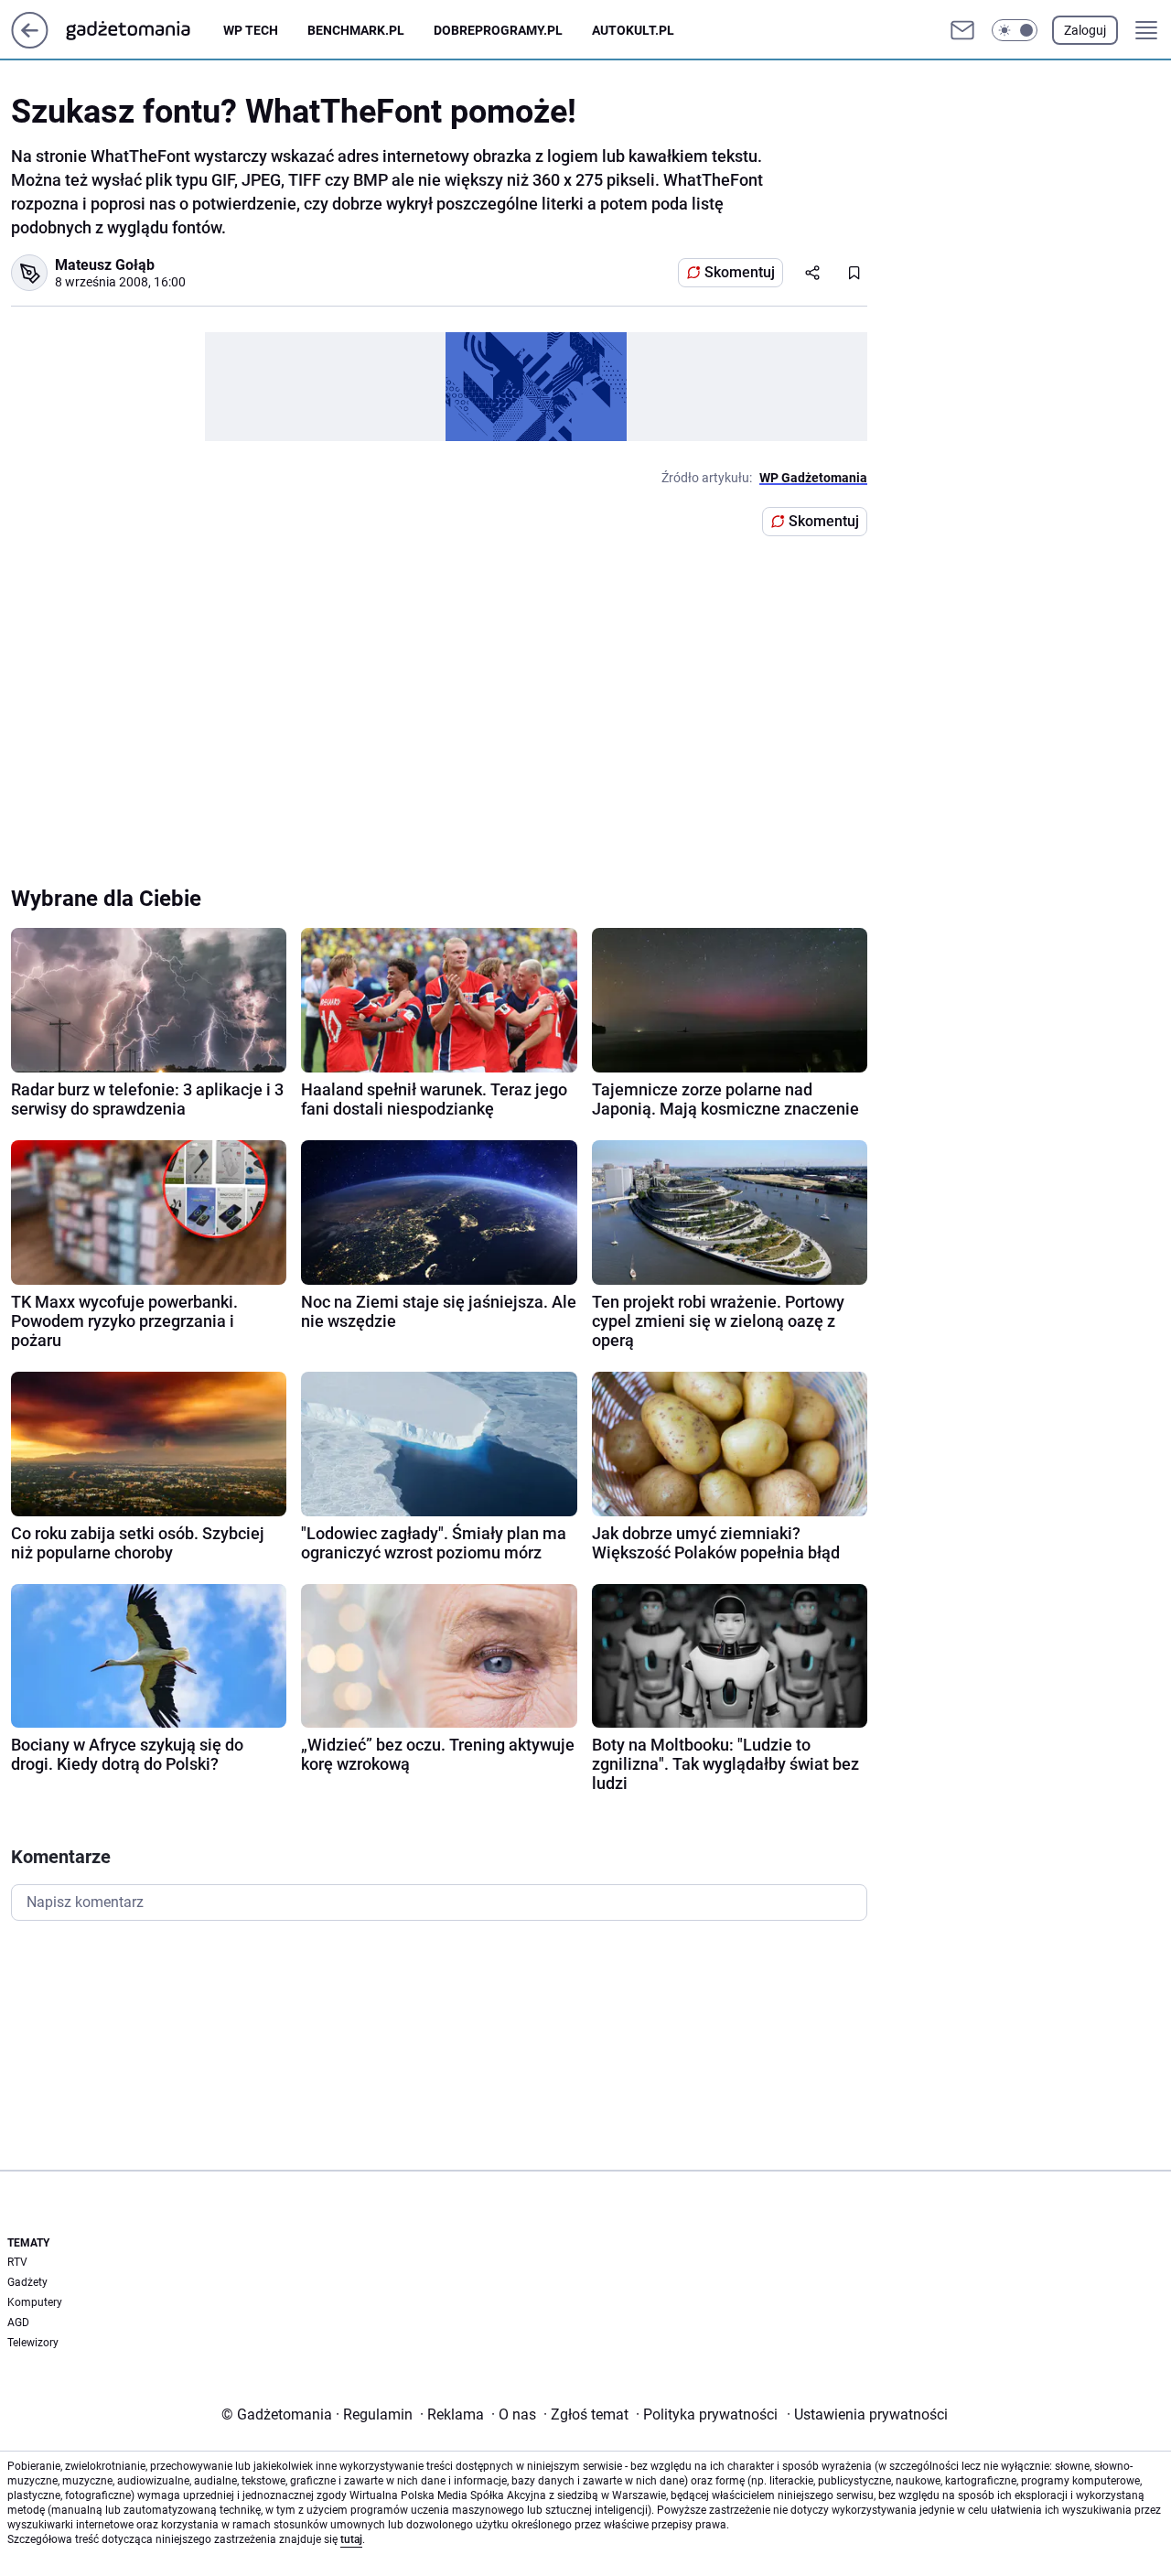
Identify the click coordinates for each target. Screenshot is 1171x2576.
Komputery (35, 2302)
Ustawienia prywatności (867, 2414)
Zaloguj (1085, 30)
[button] (1015, 30)
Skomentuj (740, 272)
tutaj (351, 2539)
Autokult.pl (633, 30)
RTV (17, 2262)
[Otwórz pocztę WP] (962, 30)
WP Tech (251, 30)
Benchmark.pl (356, 30)
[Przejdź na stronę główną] (30, 43)
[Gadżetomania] (143, 30)
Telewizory (33, 2343)
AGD (18, 2323)
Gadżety (27, 2282)
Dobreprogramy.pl (498, 30)
